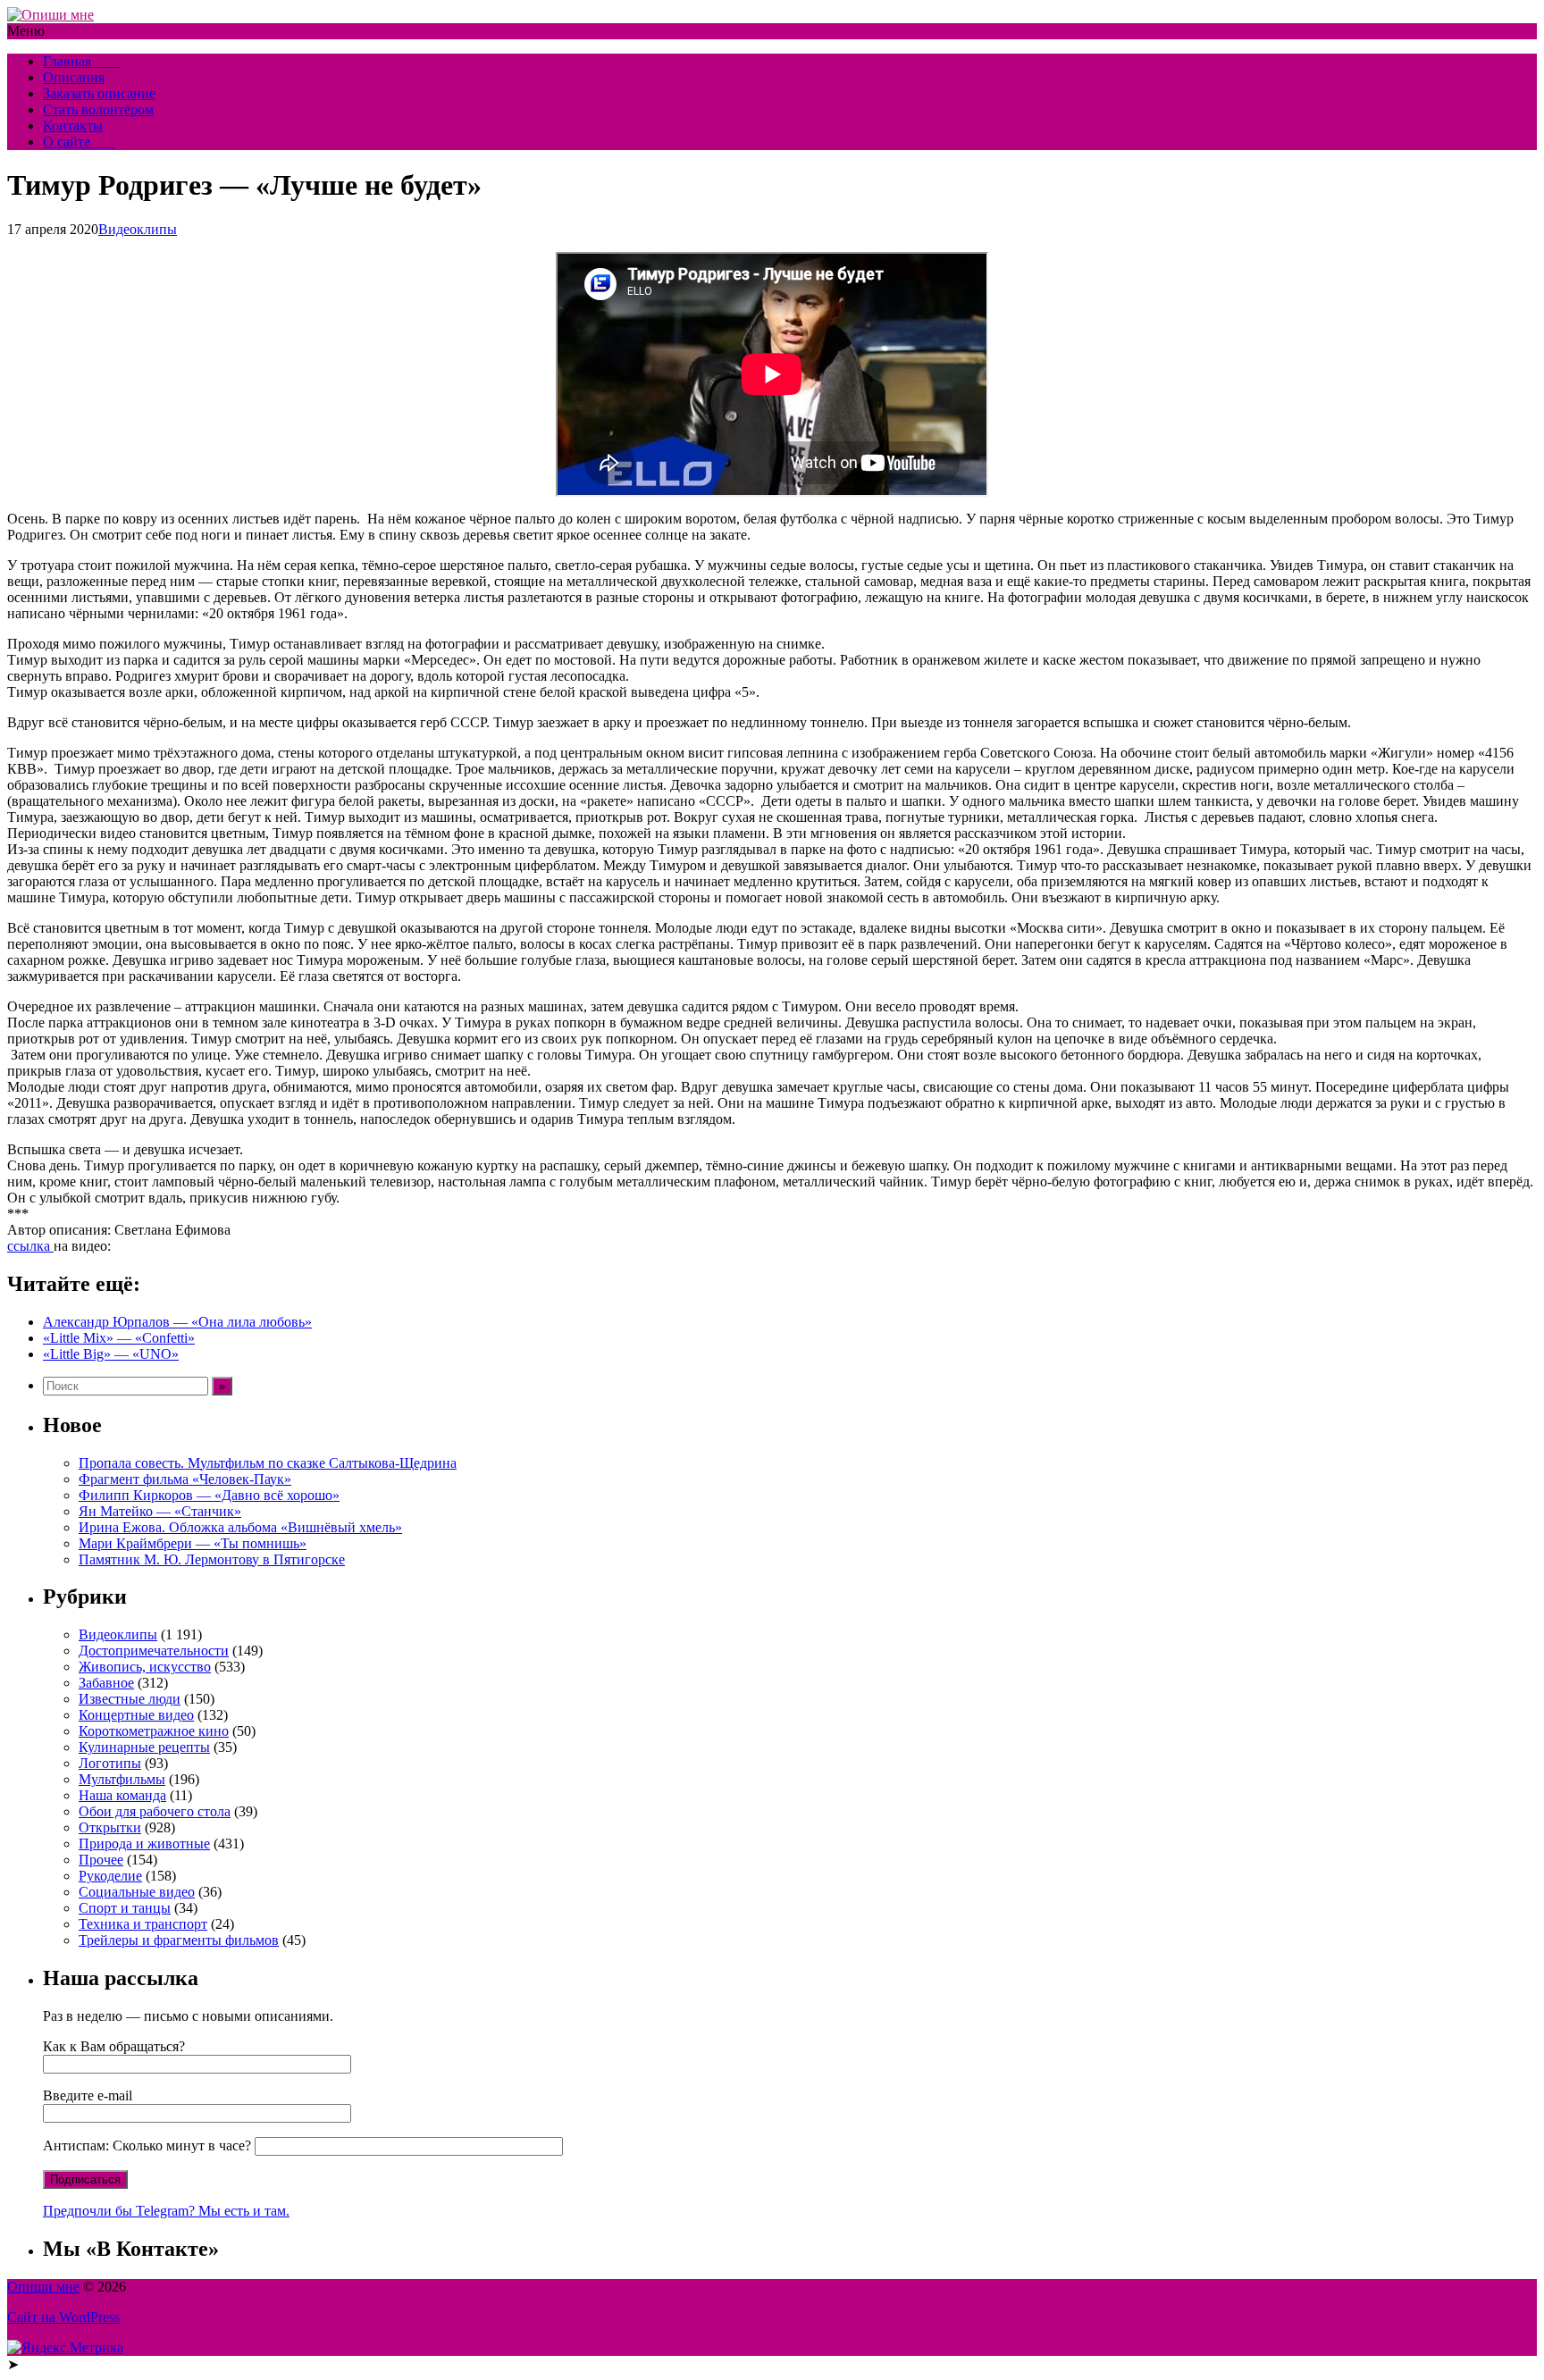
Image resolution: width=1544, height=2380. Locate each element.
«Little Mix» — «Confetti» (119, 1338)
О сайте (79, 142)
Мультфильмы (122, 1779)
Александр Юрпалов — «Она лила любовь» (177, 1322)
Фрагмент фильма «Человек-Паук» (185, 1479)
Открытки (110, 1827)
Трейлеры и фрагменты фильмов (179, 1940)
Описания (74, 77)
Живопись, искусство (145, 1667)
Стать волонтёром (98, 109)
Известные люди (130, 1699)
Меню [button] (26, 31)
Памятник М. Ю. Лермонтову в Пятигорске (212, 1559)
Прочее (101, 1860)
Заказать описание (99, 93)
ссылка (30, 1246)
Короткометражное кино (154, 1731)
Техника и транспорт (143, 1924)
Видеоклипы (138, 229)
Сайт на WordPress (63, 2317)
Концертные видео (136, 1715)
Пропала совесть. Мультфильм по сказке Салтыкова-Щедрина (268, 1463)
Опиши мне (43, 2287)
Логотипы (110, 1763)
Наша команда (122, 1795)
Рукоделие (110, 1876)
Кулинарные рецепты (144, 1747)
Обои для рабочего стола (155, 1811)
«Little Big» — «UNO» (111, 1354)
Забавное (106, 1683)
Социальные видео (137, 1892)
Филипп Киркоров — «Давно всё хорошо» (209, 1495)
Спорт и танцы (125, 1908)
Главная (81, 61)
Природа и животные (144, 1844)
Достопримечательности (154, 1651)
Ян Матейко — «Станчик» (160, 1511)
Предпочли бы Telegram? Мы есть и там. (166, 2211)
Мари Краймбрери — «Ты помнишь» (193, 1543)
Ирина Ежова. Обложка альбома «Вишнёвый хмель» (240, 1527)
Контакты (73, 126)
